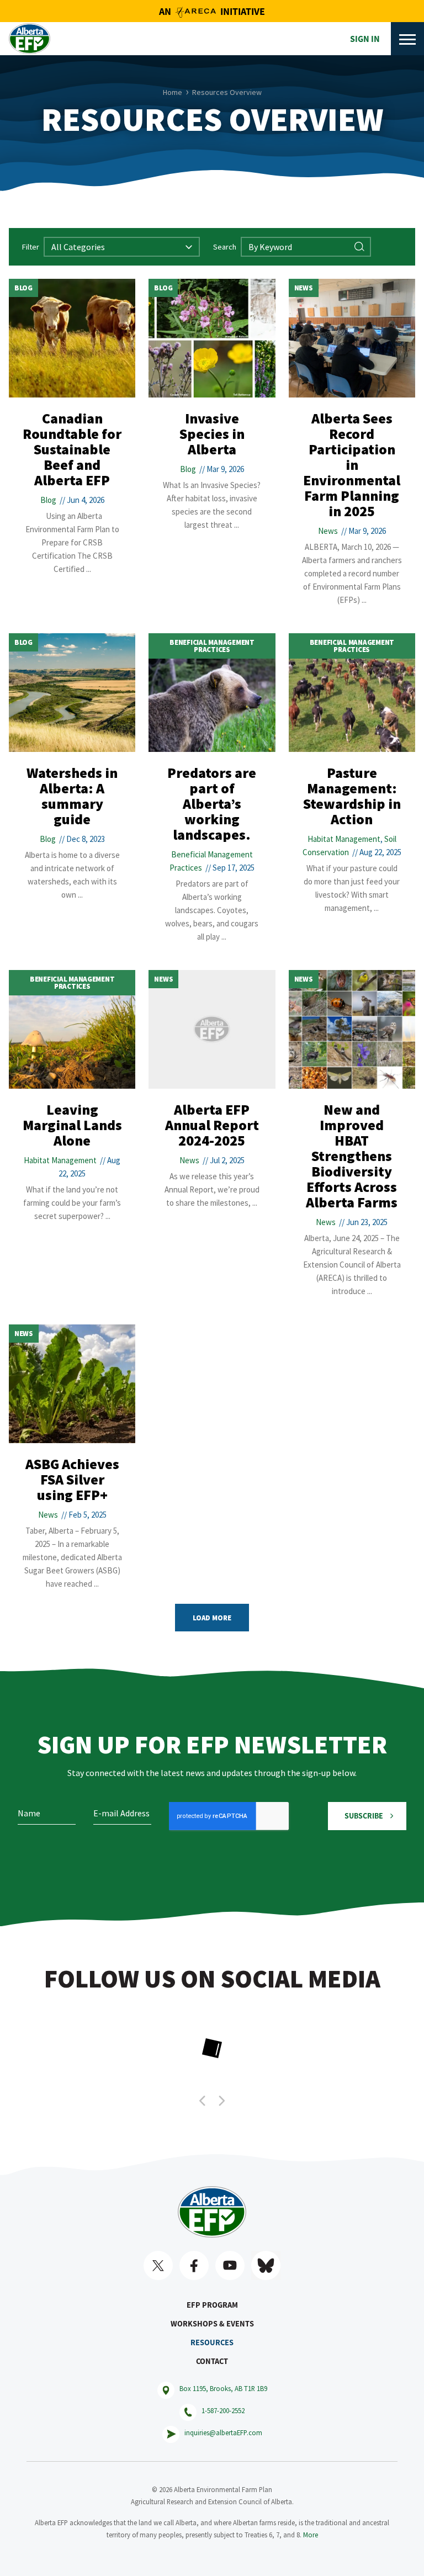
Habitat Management (344, 839)
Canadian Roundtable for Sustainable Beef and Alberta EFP (72, 449)
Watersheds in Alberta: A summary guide (72, 796)
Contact (212, 2361)
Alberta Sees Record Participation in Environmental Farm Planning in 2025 (352, 465)
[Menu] (407, 39)
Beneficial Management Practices (212, 646)
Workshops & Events (212, 2324)
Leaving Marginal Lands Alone (72, 1125)
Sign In (365, 39)
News (304, 288)
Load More (212, 1618)
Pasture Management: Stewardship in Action (352, 796)
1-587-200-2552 (223, 2410)
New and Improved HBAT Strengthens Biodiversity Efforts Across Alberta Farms (352, 1156)
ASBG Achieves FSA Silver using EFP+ (72, 1479)
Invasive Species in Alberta (212, 434)
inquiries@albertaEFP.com (223, 2432)
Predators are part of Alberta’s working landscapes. (212, 804)
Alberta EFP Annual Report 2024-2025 (212, 1125)
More (311, 2535)
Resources (212, 2342)
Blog (23, 288)
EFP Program (212, 2305)
